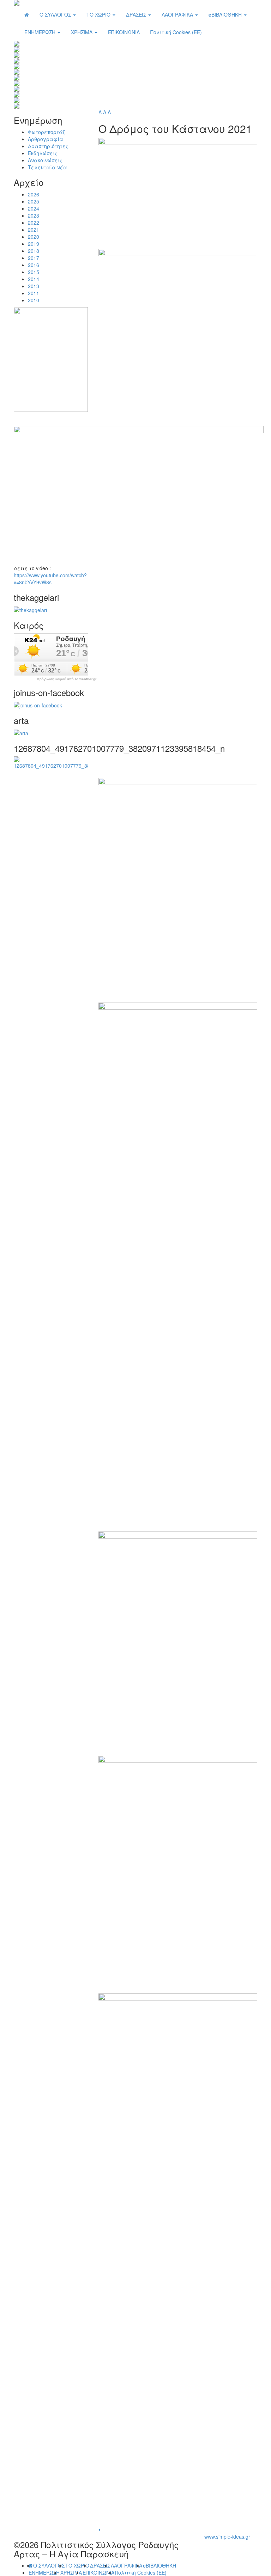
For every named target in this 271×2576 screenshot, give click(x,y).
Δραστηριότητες (48, 146)
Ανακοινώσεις (45, 160)
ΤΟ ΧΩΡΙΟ (99, 14)
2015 (34, 272)
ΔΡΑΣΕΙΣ (137, 14)
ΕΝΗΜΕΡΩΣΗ (41, 32)
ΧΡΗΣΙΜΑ (82, 32)
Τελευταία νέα (47, 167)
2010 (34, 300)
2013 (34, 286)
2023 (34, 215)
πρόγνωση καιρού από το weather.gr (67, 679)
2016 (34, 265)
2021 (34, 230)
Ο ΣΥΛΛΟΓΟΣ (56, 14)
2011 (34, 293)
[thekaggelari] (30, 609)
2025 (34, 201)
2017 (34, 258)
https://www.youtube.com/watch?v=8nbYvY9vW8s (50, 579)
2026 (34, 194)
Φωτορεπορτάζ (47, 132)
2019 (34, 244)
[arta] (21, 732)
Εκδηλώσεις (43, 153)
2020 (34, 237)
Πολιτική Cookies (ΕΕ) (176, 32)
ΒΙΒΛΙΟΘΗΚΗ (226, 14)
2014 (34, 279)
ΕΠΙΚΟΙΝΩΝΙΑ (124, 32)
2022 (34, 223)
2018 (34, 251)
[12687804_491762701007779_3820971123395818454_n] (51, 762)
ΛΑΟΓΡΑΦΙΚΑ (178, 14)
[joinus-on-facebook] (38, 705)
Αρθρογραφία (46, 139)
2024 (34, 208)
